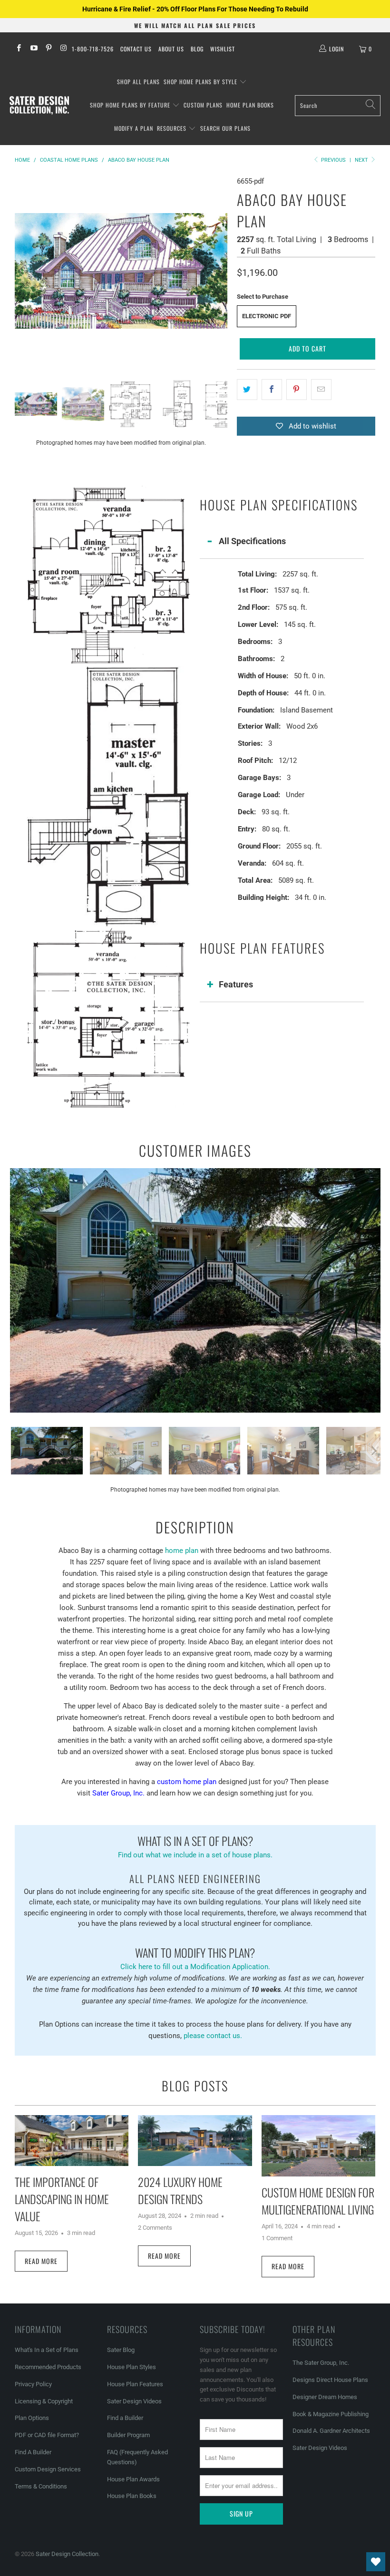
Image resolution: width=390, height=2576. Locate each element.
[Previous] (22, 271)
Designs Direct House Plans (330, 2380)
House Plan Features (135, 2384)
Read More (41, 2261)
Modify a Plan (134, 128)
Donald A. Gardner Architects (331, 2431)
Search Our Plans (225, 128)
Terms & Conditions (41, 2486)
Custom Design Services (48, 2469)
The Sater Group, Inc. (321, 2363)
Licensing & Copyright (44, 2401)
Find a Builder (125, 2418)
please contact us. (213, 2036)
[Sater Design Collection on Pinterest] (48, 49)
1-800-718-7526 (93, 49)
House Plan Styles (132, 2367)
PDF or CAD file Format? (47, 2435)
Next (362, 160)
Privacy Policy (33, 2384)
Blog (197, 49)
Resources (173, 128)
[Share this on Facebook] (272, 390)
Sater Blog (121, 2350)
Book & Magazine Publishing (331, 2414)
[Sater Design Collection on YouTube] (33, 49)
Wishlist (223, 49)
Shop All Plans (138, 82)
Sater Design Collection (67, 2554)
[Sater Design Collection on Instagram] (63, 49)
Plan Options (32, 2418)
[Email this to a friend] (321, 390)
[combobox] (338, 106)
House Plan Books (132, 2496)
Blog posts (195, 2086)
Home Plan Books (250, 105)
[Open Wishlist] (376, 2562)
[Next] (220, 271)
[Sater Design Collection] (39, 106)
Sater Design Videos (134, 2401)
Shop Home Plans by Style (201, 82)
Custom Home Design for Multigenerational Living (318, 2201)
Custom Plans (203, 105)
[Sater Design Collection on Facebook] (18, 49)
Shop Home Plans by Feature (131, 105)
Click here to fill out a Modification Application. (195, 1957)
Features (236, 984)
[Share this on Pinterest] (297, 390)
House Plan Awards (133, 2479)
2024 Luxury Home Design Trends (180, 2190)
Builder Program (128, 2435)
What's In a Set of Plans (47, 2350)
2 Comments (155, 2228)
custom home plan (187, 1782)
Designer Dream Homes (325, 2397)
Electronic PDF (267, 316)
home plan (182, 1551)
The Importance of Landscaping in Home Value (62, 2199)
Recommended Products (48, 2367)
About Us (171, 49)
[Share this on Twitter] (247, 390)
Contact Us (136, 49)
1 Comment (277, 2238)
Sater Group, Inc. (118, 1793)
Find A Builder (33, 2452)
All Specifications (252, 541)
